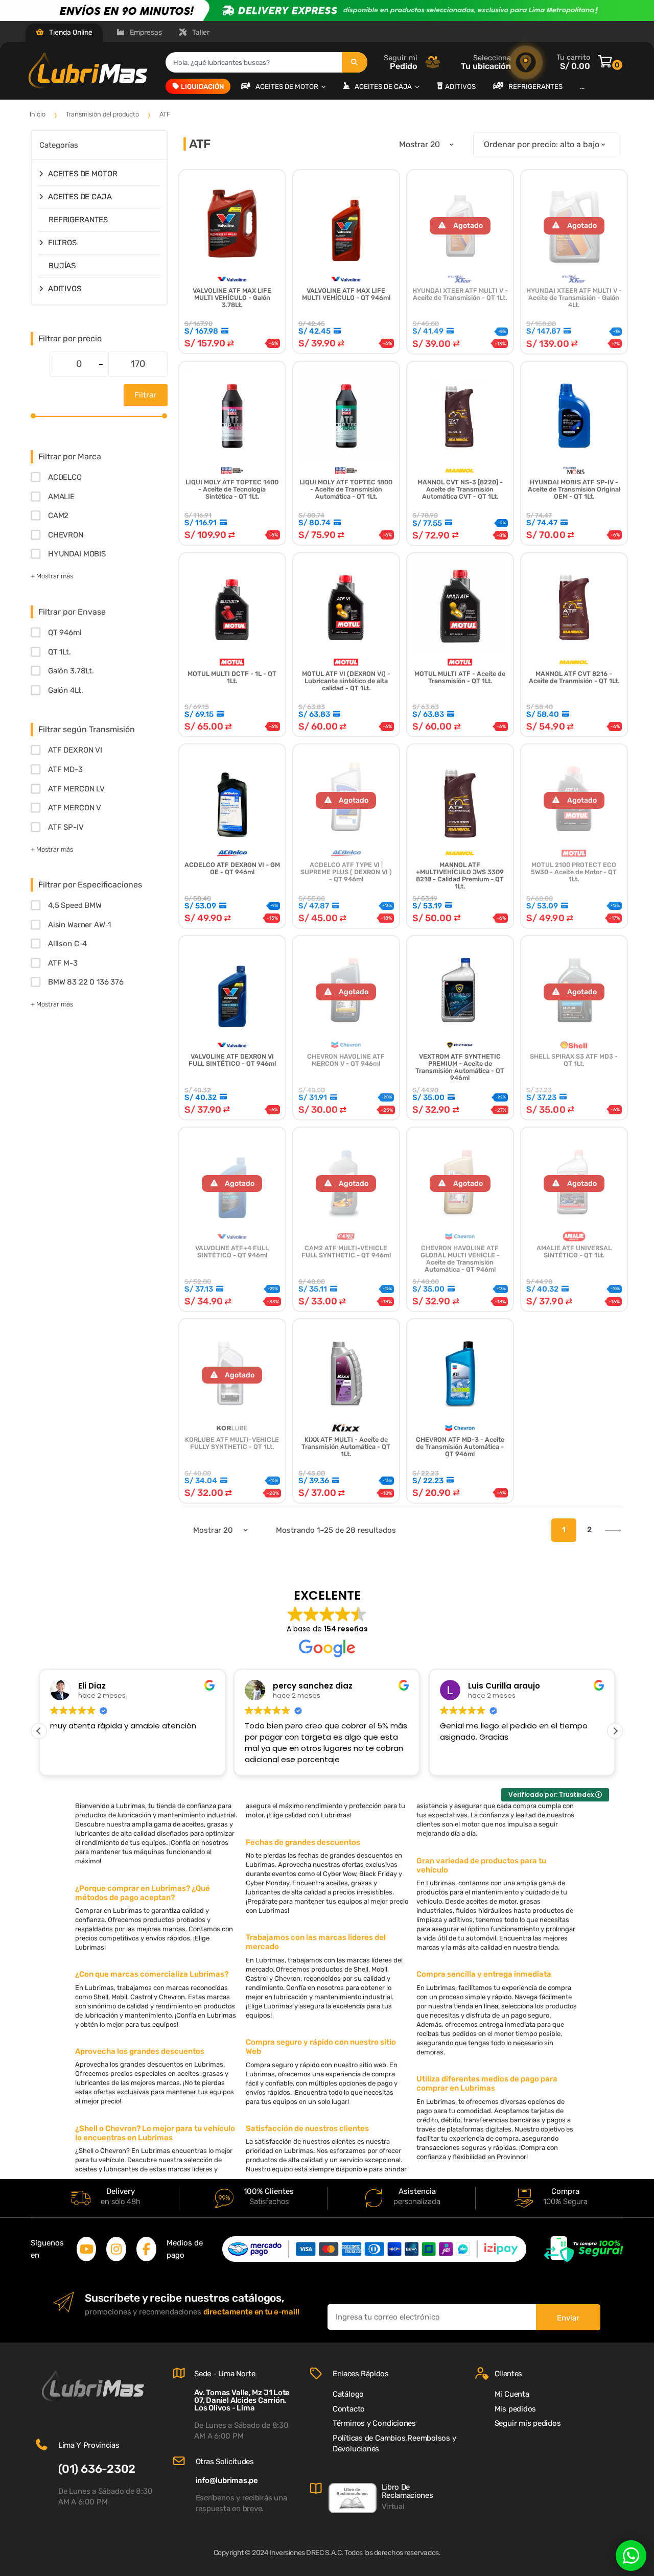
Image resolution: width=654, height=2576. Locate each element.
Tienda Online (70, 32)
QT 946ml (65, 633)
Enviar (568, 2318)
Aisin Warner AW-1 (79, 925)
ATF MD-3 (65, 769)
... (582, 86)
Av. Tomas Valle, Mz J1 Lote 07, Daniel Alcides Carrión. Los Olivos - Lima (242, 2400)
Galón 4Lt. (65, 690)
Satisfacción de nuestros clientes (307, 2128)
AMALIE (61, 497)
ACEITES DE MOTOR (288, 86)
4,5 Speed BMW (75, 905)
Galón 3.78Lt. (71, 671)
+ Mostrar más (52, 576)
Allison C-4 (67, 944)
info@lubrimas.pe (227, 2480)
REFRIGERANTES (535, 86)
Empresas (145, 32)
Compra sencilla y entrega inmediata (484, 1974)
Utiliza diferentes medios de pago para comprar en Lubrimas (487, 2083)
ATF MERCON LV (76, 789)
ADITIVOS (460, 86)
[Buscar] (355, 62)
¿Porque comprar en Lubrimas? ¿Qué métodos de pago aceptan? (143, 1893)
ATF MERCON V (75, 808)
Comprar (574, 1334)
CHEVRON (66, 535)
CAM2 (58, 516)
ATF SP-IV (66, 827)
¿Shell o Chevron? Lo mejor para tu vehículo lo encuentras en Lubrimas (155, 2133)
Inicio (38, 114)
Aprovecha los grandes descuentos (140, 2051)
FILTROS (62, 243)
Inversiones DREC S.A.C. (307, 2553)
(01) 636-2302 (97, 2469)
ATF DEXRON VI (75, 750)
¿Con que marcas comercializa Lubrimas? (152, 1974)
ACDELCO (65, 477)
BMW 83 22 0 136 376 (86, 982)
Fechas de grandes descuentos (303, 1842)
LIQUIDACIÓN (202, 86)
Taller (200, 32)
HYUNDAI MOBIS (77, 554)
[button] (615, 1731)
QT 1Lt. (60, 652)
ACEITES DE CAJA (384, 86)
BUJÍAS (62, 266)
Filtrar (145, 395)
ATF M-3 (63, 963)
